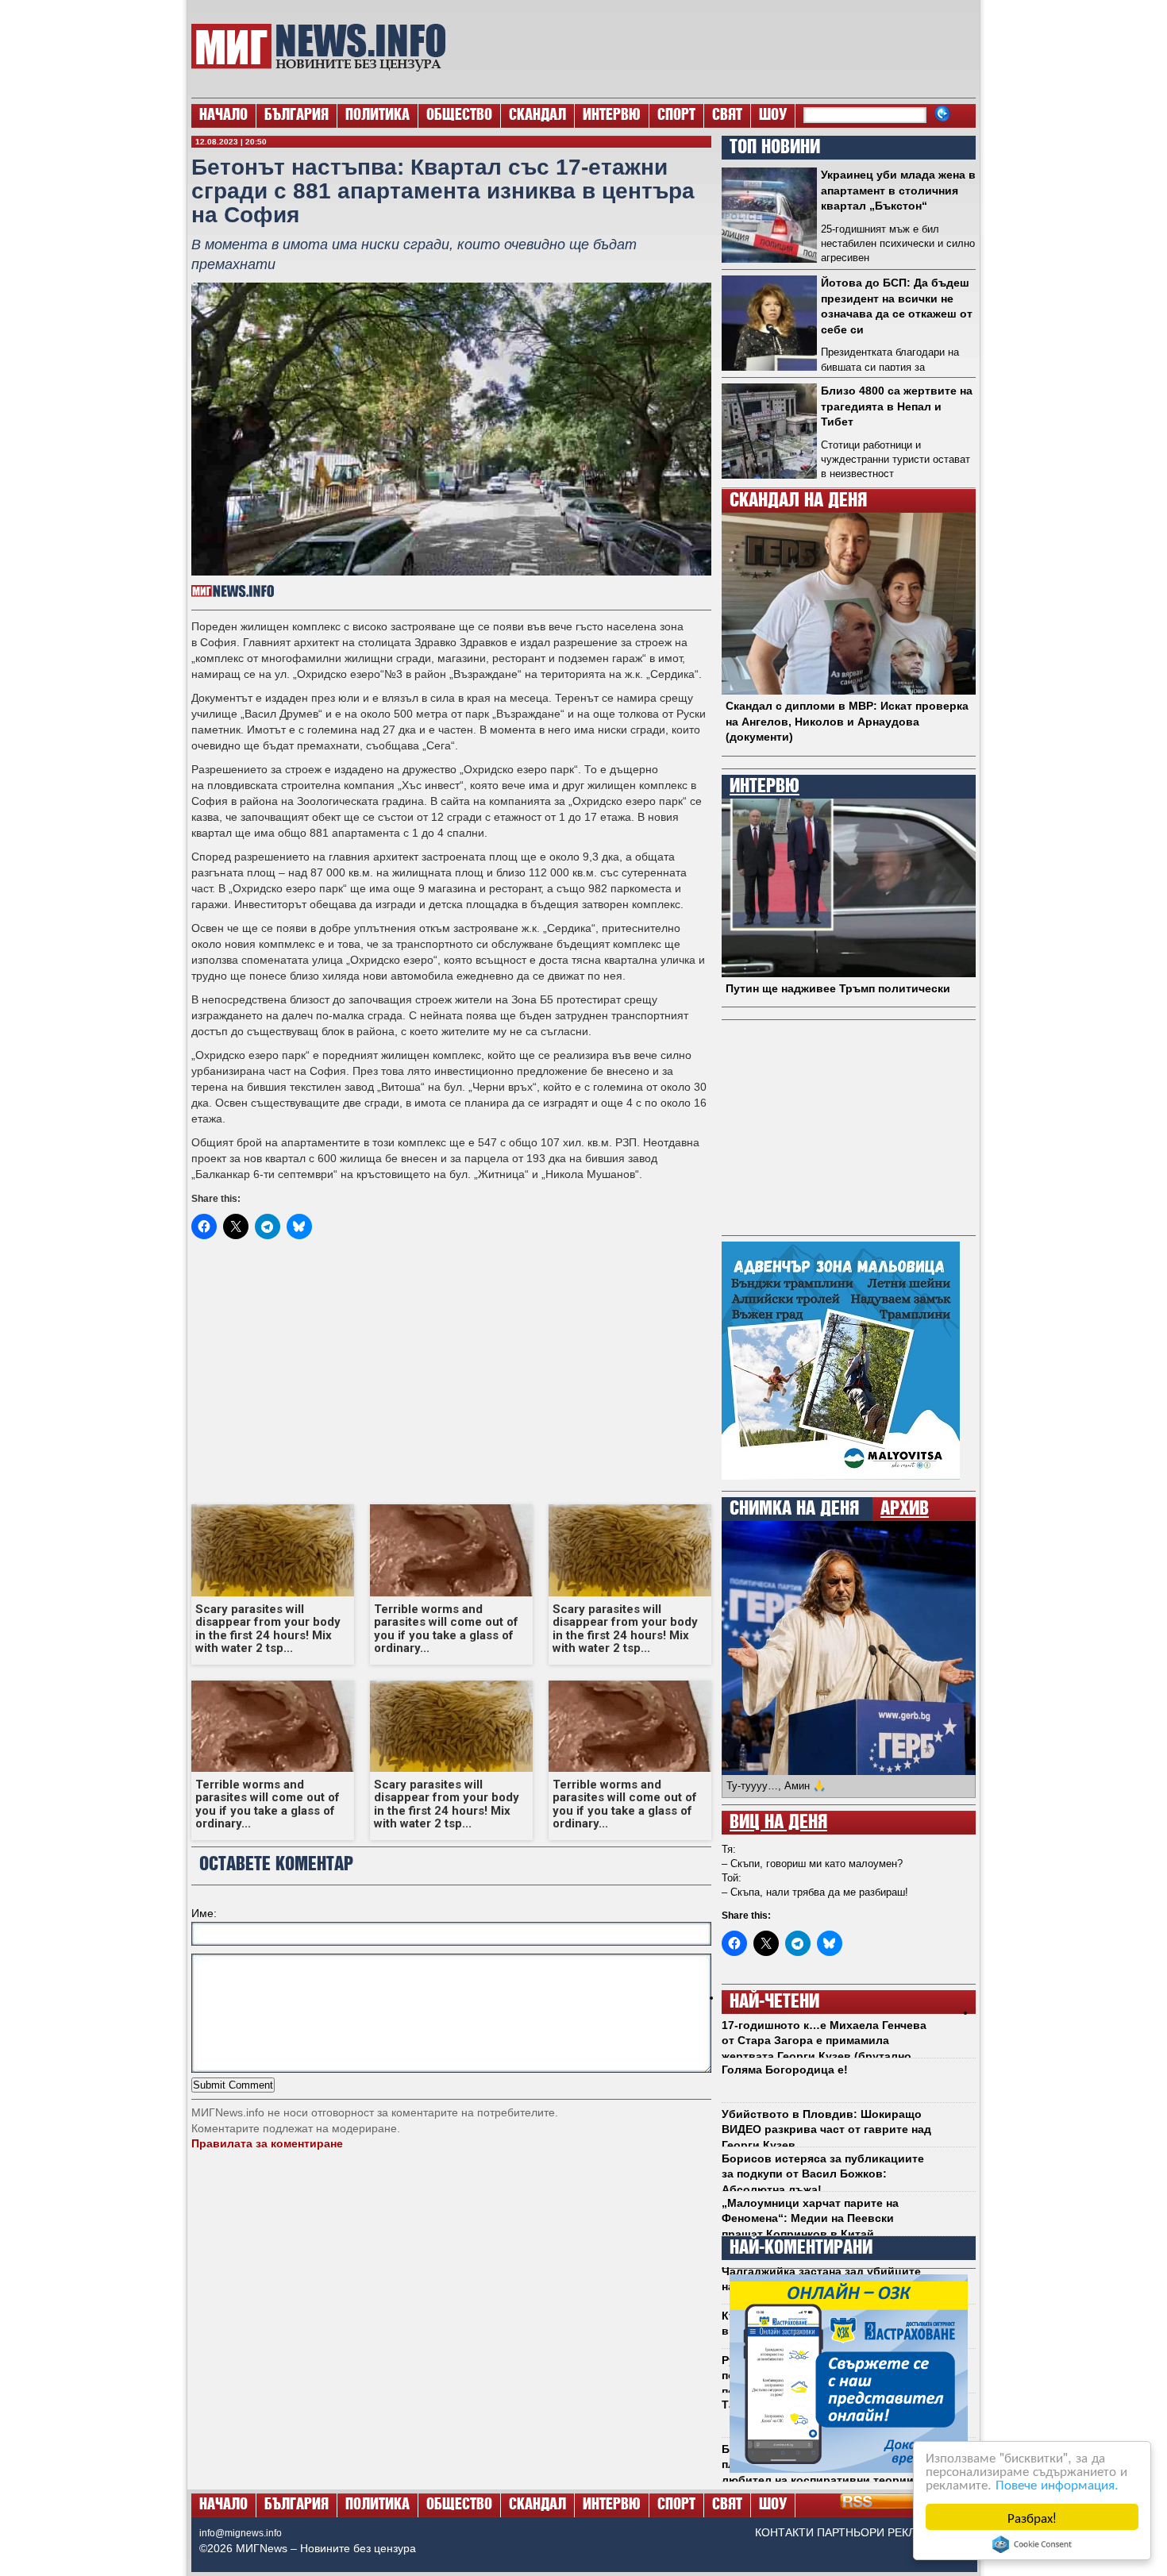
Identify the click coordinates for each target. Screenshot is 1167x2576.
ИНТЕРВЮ (612, 116)
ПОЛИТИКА (377, 116)
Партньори (851, 2532)
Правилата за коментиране (267, 2143)
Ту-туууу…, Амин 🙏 (776, 1786)
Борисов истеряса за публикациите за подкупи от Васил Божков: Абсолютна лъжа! (823, 2174)
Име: (204, 1913)
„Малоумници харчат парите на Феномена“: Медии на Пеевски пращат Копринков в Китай (810, 2218)
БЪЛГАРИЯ (297, 116)
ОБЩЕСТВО (459, 116)
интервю (765, 787)
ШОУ (773, 116)
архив (905, 1509)
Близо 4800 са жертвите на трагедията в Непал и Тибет (897, 406)
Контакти (784, 2532)
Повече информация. (1057, 2484)
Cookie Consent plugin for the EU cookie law (1032, 2544)
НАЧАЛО (223, 116)
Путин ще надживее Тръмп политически (838, 988)
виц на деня (778, 1823)
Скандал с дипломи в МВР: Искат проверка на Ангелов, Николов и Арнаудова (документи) (847, 721)
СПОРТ (676, 116)
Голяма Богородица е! (785, 2070)
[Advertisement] (719, 48)
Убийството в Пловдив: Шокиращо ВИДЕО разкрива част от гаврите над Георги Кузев (826, 2129)
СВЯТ (727, 116)
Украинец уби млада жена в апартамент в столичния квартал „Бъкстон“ (898, 190)
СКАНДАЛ (537, 116)
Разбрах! (1032, 2517)
